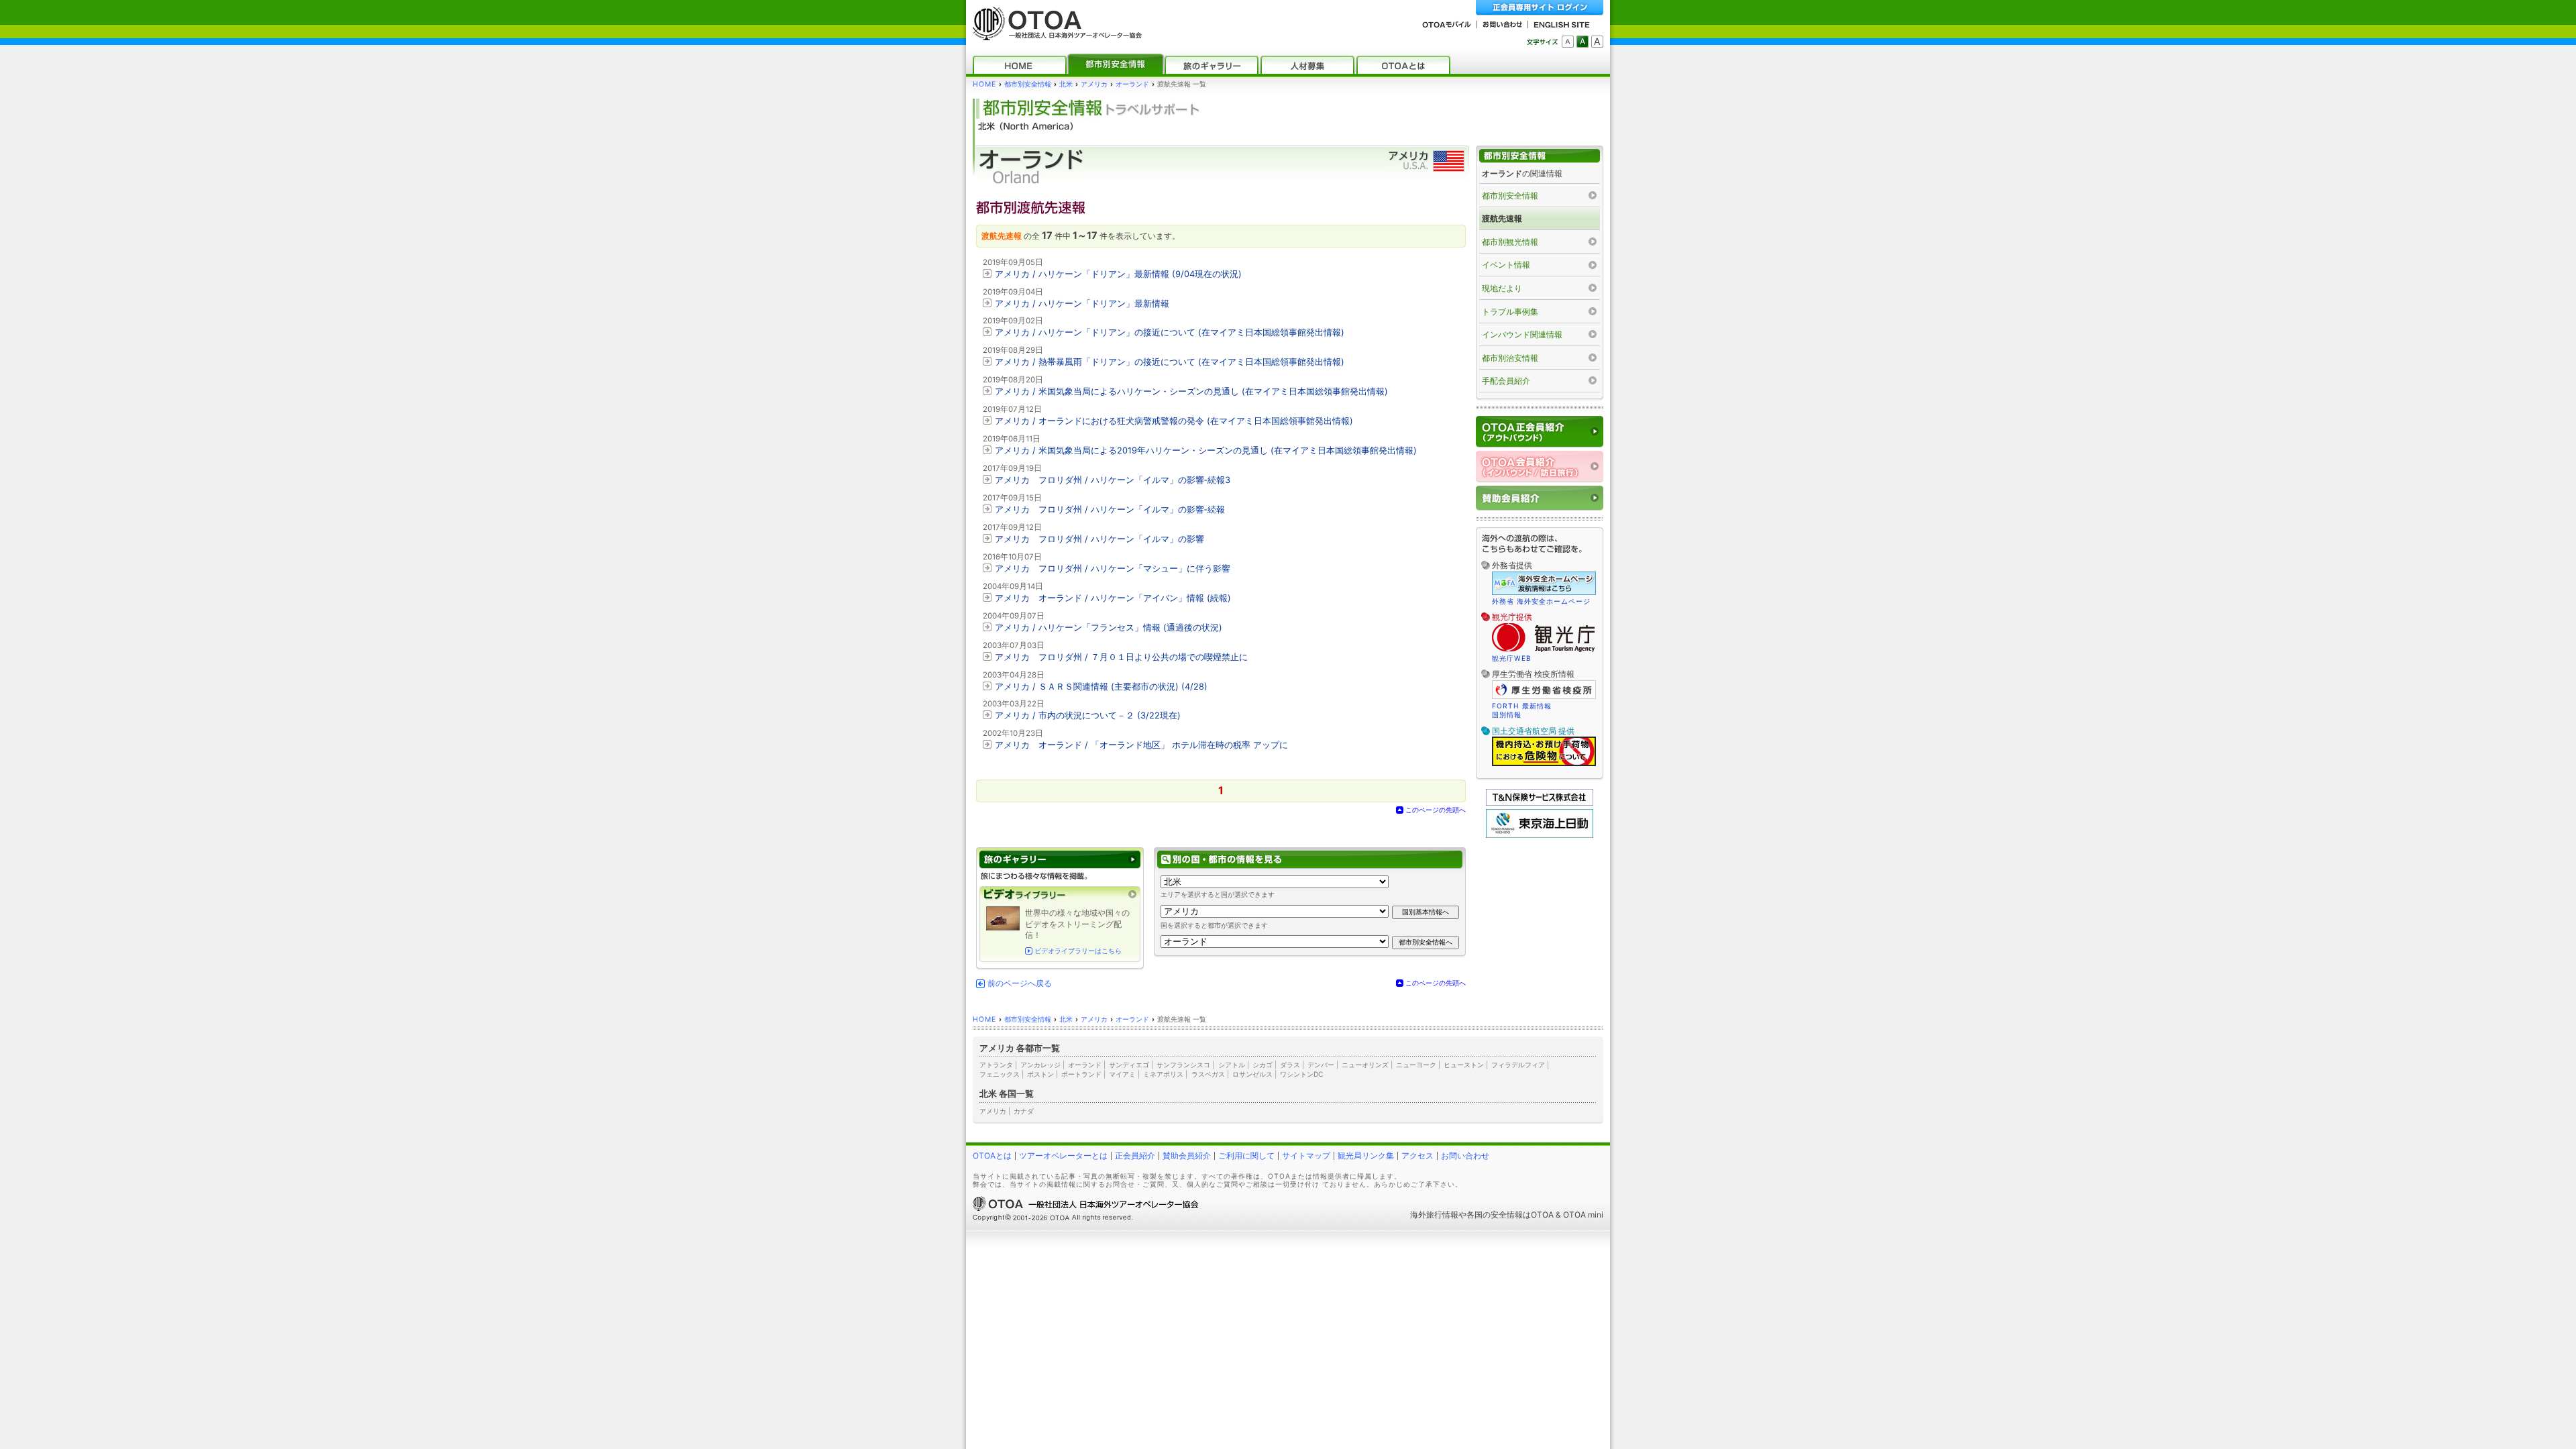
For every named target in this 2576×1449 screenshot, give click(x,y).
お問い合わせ (1465, 1156)
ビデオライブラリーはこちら (1078, 951)
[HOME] (1020, 65)
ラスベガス (1208, 1074)
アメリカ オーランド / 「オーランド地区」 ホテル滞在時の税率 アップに (1141, 745)
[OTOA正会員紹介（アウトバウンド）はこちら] (1540, 432)
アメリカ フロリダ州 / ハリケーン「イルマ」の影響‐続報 (1110, 509)
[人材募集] (1307, 65)
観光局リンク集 (1366, 1156)
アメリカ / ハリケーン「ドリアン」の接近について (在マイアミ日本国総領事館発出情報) (1170, 332)
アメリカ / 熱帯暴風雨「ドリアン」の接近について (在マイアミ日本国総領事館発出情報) (1170, 362)
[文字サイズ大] (1597, 42)
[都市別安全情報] (1116, 65)
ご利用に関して (1246, 1156)
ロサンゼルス (1252, 1074)
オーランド (1132, 84)
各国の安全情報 (1495, 1215)
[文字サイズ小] (1568, 42)
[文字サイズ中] (1582, 42)
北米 (1066, 84)
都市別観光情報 (1510, 242)
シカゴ (1263, 1065)
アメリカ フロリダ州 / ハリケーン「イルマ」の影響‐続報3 (1113, 480)
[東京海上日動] (1540, 835)
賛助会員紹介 (1187, 1156)
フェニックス (1000, 1074)
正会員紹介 (1135, 1156)
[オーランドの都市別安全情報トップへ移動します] (1540, 156)
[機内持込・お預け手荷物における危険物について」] (1544, 764)
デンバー (1321, 1065)
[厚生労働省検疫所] (1544, 697)
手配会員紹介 (1506, 381)
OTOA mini (1583, 1215)
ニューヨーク (1416, 1065)
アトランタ (996, 1065)
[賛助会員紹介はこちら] (1540, 498)
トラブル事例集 (1510, 312)
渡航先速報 (1502, 218)
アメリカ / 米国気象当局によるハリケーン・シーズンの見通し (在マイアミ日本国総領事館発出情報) (1191, 391)
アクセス (1417, 1156)
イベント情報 (1506, 265)
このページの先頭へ (1436, 810)
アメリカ (1094, 84)
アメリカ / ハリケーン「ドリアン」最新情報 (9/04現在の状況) (1118, 274)
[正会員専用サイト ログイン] (1540, 8)
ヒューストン (1464, 1065)
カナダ (1024, 1111)
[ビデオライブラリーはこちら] (1060, 895)
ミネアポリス (1163, 1074)
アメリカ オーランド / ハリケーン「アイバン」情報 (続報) (1113, 598)
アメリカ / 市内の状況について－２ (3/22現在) (1088, 715)
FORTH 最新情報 (1522, 706)
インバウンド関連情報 (1522, 334)
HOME (984, 84)
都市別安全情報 (1028, 84)
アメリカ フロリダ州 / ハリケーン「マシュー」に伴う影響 (1113, 569)
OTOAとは (992, 1156)
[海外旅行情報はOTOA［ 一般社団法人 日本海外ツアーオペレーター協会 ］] (1054, 34)
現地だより (1502, 288)
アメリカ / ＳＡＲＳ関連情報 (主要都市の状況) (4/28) (1101, 687)
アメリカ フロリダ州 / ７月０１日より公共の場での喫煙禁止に (1121, 657)
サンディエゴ (1129, 1065)
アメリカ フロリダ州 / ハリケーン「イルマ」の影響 (1099, 539)
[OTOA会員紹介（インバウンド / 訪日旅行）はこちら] (1540, 467)
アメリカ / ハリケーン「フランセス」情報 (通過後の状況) (1109, 628)
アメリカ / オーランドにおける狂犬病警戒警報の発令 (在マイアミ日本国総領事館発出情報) (1174, 421)
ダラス (1290, 1065)
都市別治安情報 (1510, 358)
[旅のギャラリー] (1212, 65)
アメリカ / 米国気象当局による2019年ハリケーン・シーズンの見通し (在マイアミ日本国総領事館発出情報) (1206, 450)
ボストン (1040, 1074)
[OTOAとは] (1403, 65)
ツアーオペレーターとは (1063, 1156)
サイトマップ (1306, 1156)
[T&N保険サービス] (1540, 803)
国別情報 (1507, 714)
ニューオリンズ (1365, 1065)
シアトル (1232, 1065)
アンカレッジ (1040, 1065)
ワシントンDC (1301, 1074)
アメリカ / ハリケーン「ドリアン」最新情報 (1082, 304)
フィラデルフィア (1518, 1065)
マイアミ (1122, 1074)
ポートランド (1081, 1074)
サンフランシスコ (1183, 1065)
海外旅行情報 (1434, 1215)
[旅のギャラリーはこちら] (1060, 860)
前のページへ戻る (1020, 983)
